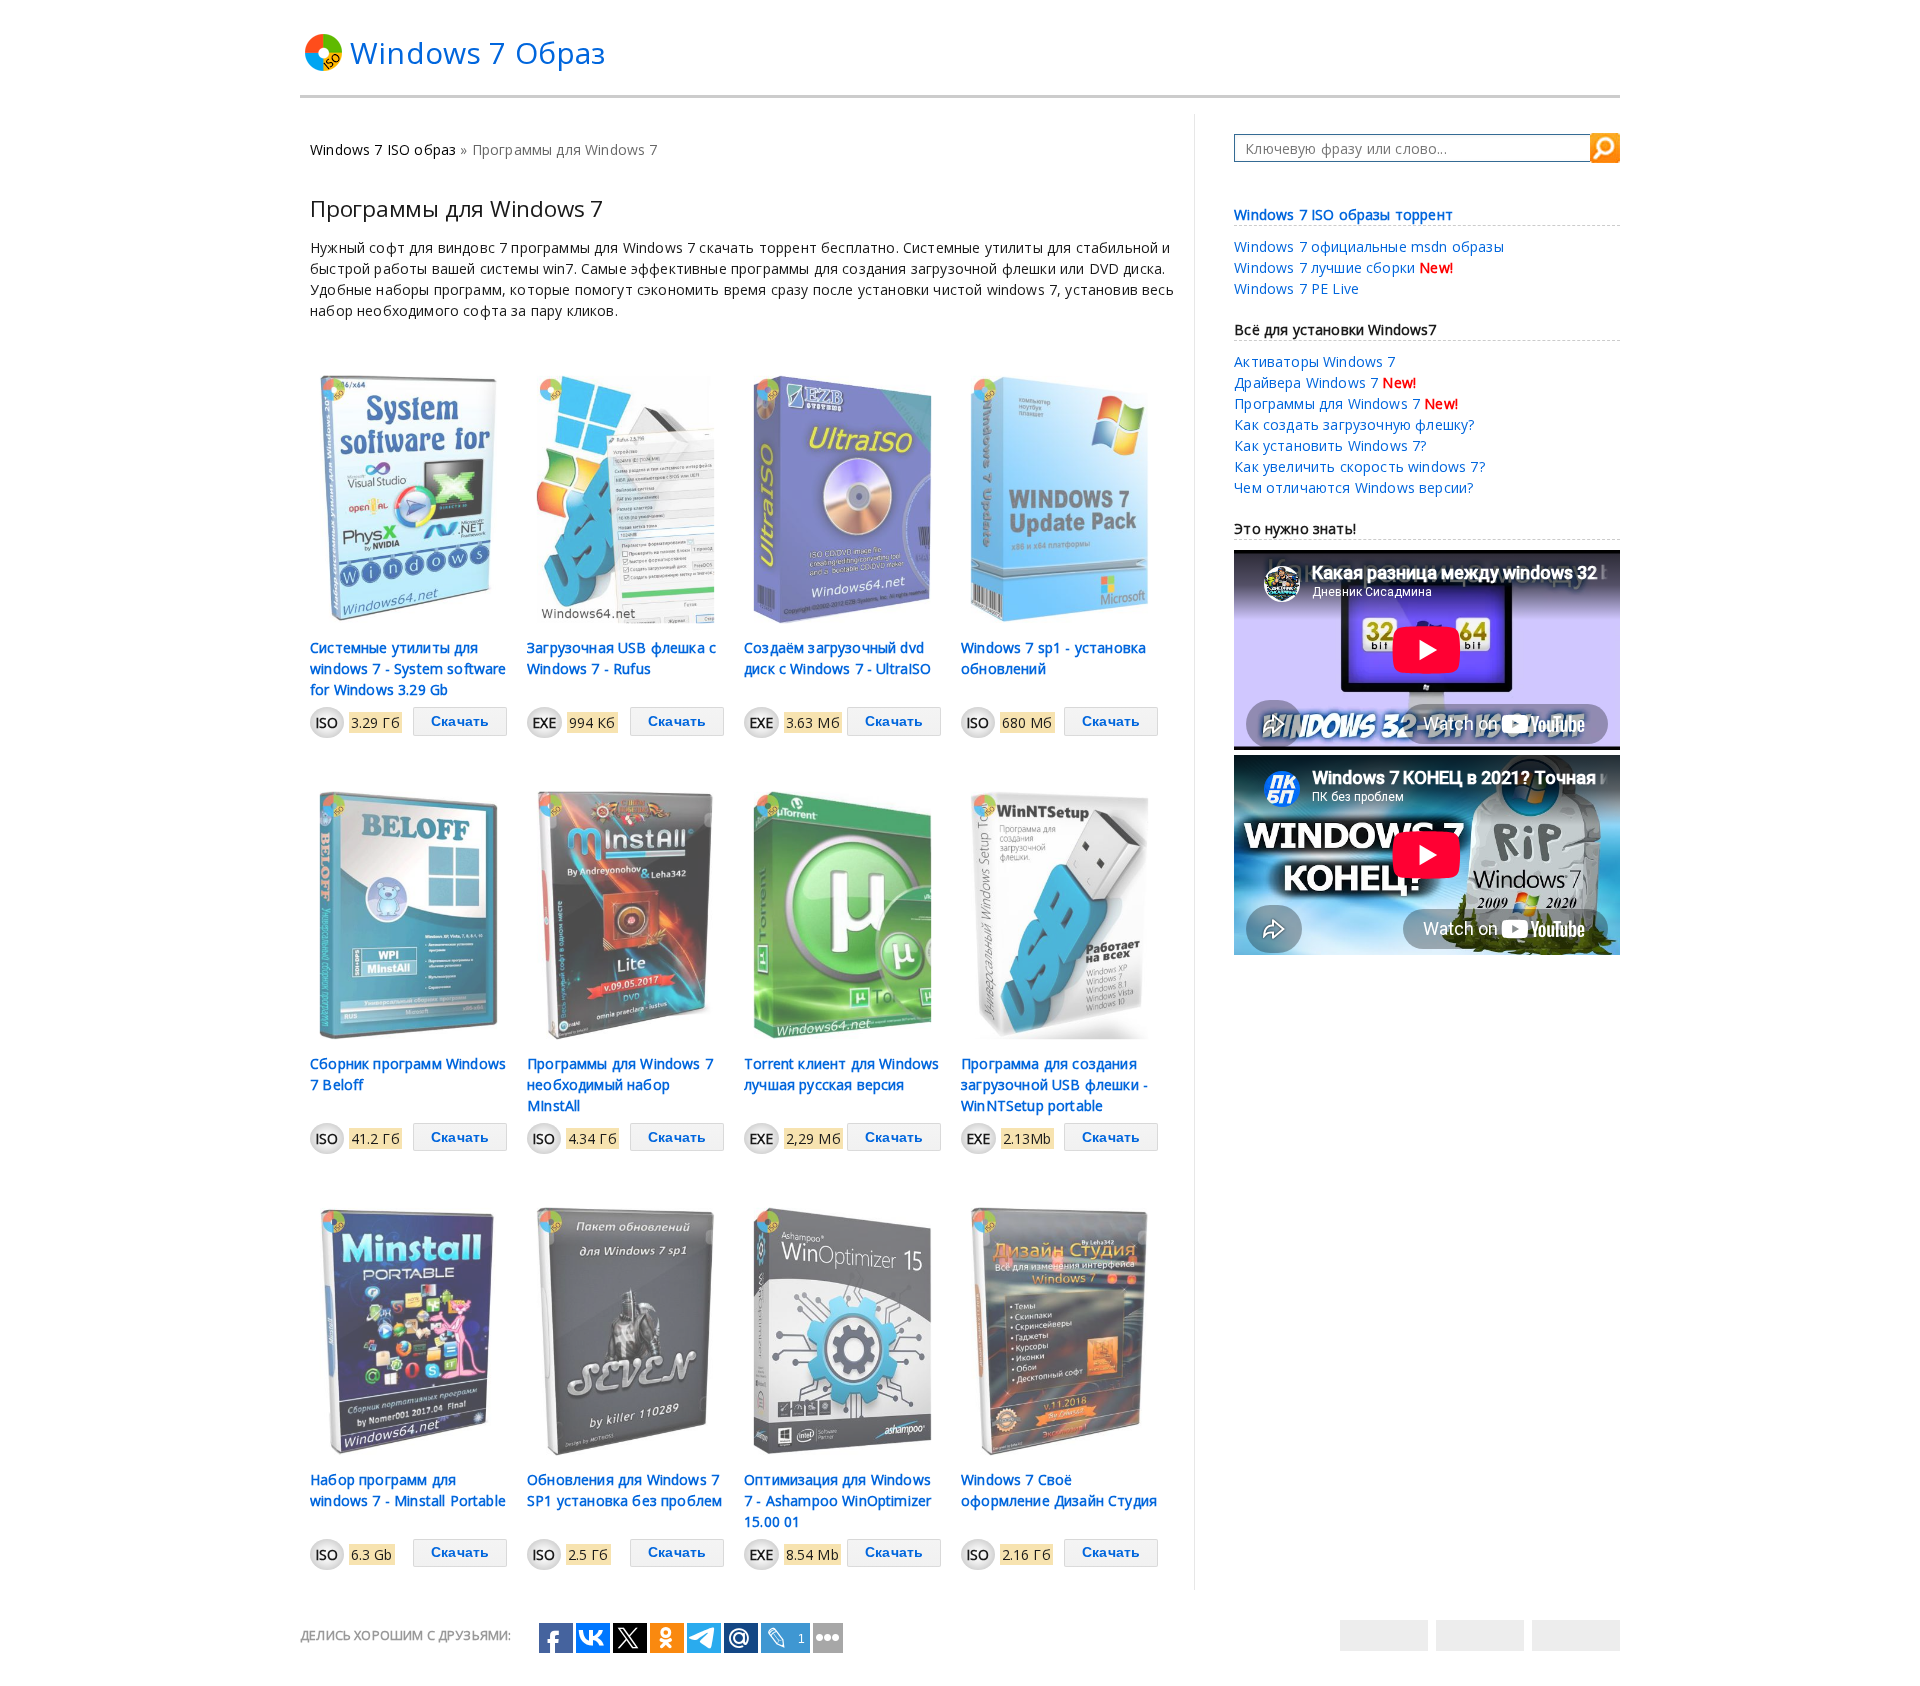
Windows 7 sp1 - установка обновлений (1053, 658)
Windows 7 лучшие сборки (1324, 267)
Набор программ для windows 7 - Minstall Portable (408, 1490)
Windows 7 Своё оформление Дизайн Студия (1059, 1490)
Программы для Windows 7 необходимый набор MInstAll (620, 1084)
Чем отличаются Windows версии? (1353, 487)
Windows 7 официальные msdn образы (1369, 246)
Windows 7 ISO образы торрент (1343, 214)
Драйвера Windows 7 (1306, 382)
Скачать (460, 721)
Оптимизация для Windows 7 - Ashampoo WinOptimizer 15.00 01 (837, 1500)
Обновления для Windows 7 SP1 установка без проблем (624, 1490)
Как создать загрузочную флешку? (1354, 424)
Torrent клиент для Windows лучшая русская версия (841, 1074)
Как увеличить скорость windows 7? (1359, 466)
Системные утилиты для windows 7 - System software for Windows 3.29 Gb (408, 668)
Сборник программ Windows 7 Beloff (408, 1074)
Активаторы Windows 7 (1314, 361)
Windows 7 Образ (478, 52)
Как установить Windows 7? (1330, 445)
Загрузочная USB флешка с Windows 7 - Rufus (621, 658)
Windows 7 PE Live (1296, 288)
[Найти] (1605, 148)
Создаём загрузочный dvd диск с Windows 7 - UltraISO (838, 658)
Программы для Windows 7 (1327, 403)
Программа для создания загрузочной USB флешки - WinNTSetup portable (1054, 1084)
